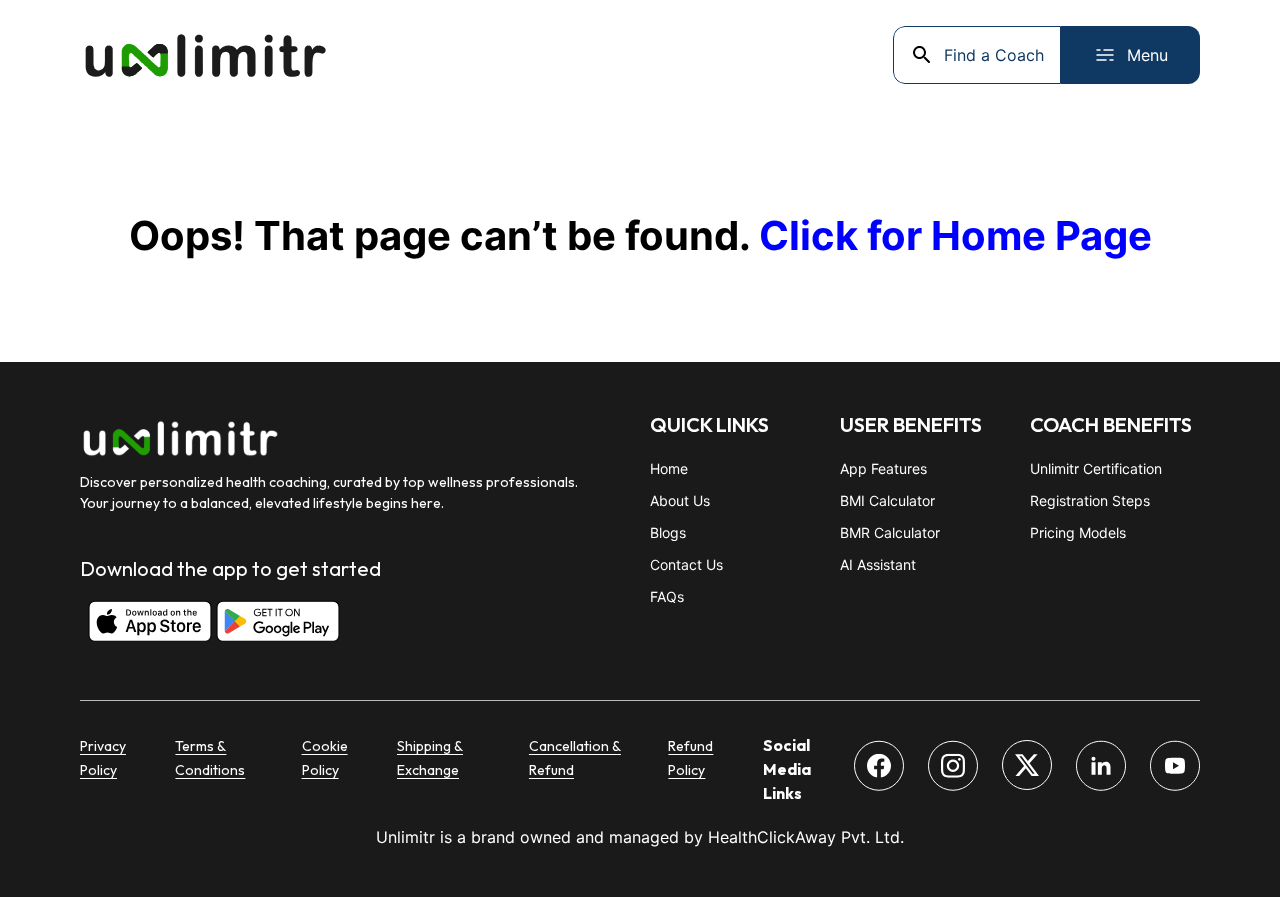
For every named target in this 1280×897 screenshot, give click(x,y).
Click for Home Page (955, 235)
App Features (883, 468)
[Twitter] (1027, 768)
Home (669, 468)
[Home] (205, 55)
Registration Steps (1090, 500)
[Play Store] (268, 624)
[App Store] (140, 624)
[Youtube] (1175, 768)
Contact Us (686, 564)
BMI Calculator (887, 500)
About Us (680, 500)
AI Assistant (878, 564)
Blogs (668, 532)
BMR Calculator (890, 532)
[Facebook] (879, 768)
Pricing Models (1078, 532)
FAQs (667, 596)
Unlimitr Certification (1096, 468)
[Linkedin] (1101, 768)
